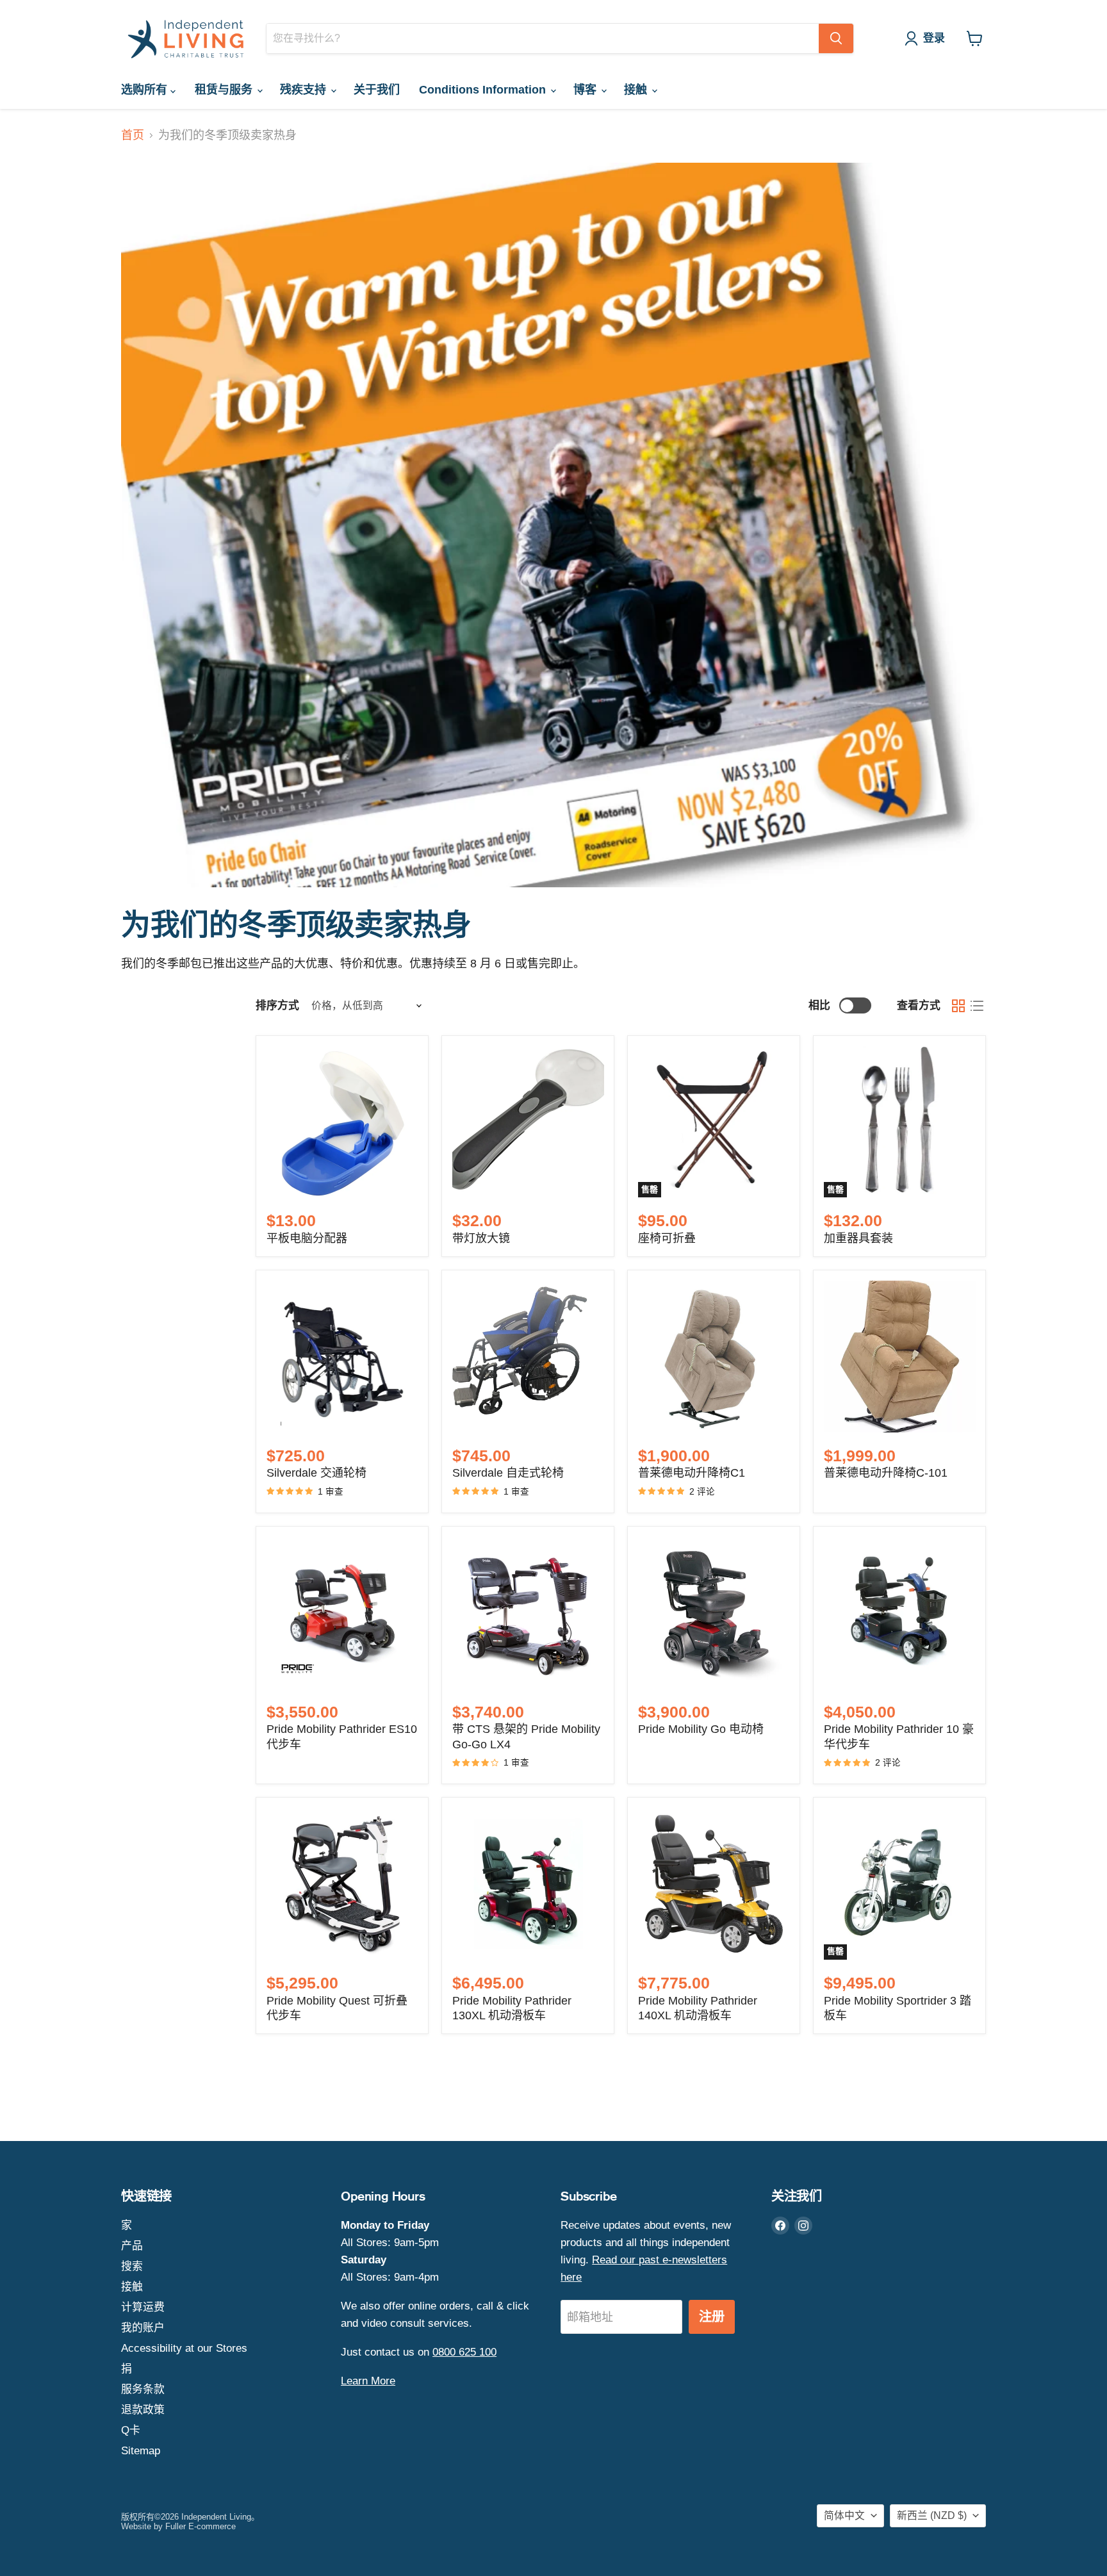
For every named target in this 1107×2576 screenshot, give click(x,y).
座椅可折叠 (667, 1238)
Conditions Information (484, 90)
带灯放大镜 (481, 1238)
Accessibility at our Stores (184, 2348)
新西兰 (932, 2515)
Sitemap (141, 2451)
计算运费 (143, 2307)
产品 (132, 2246)
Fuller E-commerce (201, 2526)
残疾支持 (305, 90)
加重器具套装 (858, 1238)
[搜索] (836, 38)
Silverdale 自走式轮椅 (508, 1473)
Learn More (368, 2381)
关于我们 (377, 90)
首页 (133, 135)
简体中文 (844, 2515)
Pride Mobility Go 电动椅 (701, 1729)
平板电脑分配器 (307, 1238)
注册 (712, 2317)
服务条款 (143, 2389)
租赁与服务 (225, 90)
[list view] (977, 1005)
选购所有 (146, 90)
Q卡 (131, 2430)
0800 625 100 (464, 2352)
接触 (637, 90)
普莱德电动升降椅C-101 (886, 1473)
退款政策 (143, 2410)
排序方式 (277, 1005)
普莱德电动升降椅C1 (692, 1473)
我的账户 (143, 2328)
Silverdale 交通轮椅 (316, 1473)
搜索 (132, 2266)
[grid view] (958, 1005)
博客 (586, 90)
